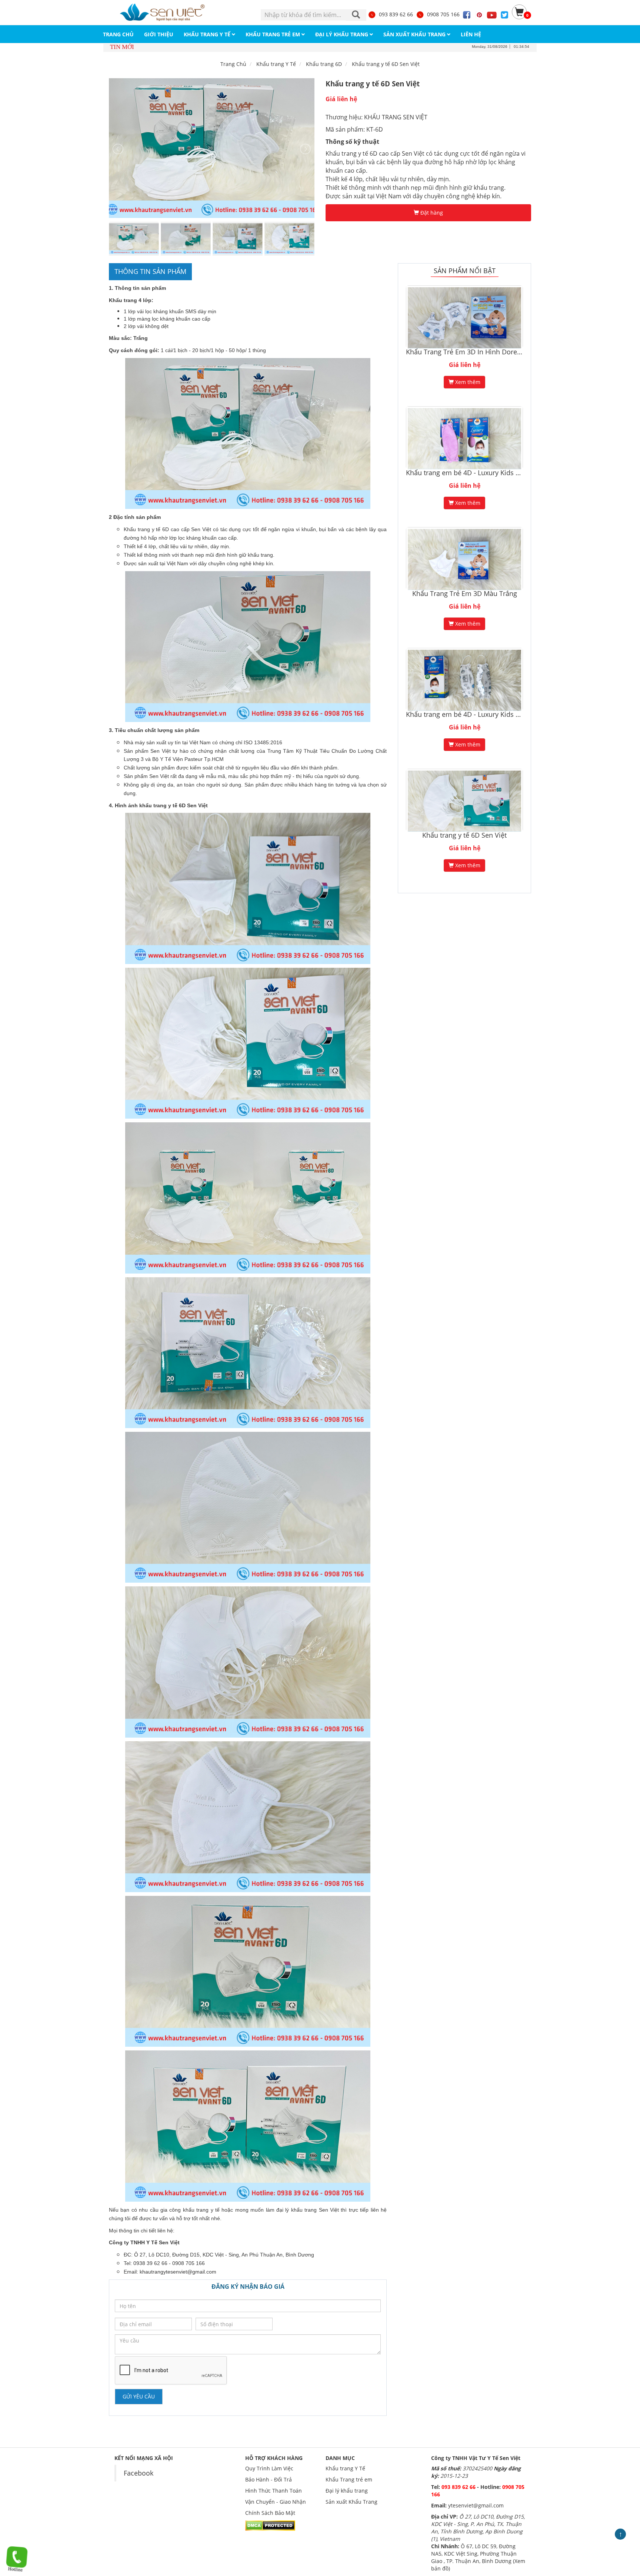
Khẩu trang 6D (324, 64)
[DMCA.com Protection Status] (270, 2525)
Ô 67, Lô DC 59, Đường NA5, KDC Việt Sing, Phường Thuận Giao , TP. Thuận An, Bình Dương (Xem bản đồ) (478, 2557)
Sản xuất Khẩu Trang (351, 2502)
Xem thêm (467, 382)
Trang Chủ (233, 64)
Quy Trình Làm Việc (269, 2468)
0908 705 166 (443, 14)
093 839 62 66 (396, 14)
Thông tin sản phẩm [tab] (150, 271)
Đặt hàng (431, 213)
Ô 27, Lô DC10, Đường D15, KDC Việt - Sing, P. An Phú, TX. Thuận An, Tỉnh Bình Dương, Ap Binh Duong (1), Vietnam (478, 2528)
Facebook (139, 2473)
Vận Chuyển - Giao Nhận (276, 2502)
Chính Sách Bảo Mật (270, 2513)
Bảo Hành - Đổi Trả (269, 2479)
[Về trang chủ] (163, 12)
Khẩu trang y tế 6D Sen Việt (386, 64)
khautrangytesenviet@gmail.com (178, 2272)
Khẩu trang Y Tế (345, 2468)
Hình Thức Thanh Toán (274, 2491)
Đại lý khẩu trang (347, 2491)
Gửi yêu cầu (139, 2396)
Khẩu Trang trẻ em (349, 2479)
